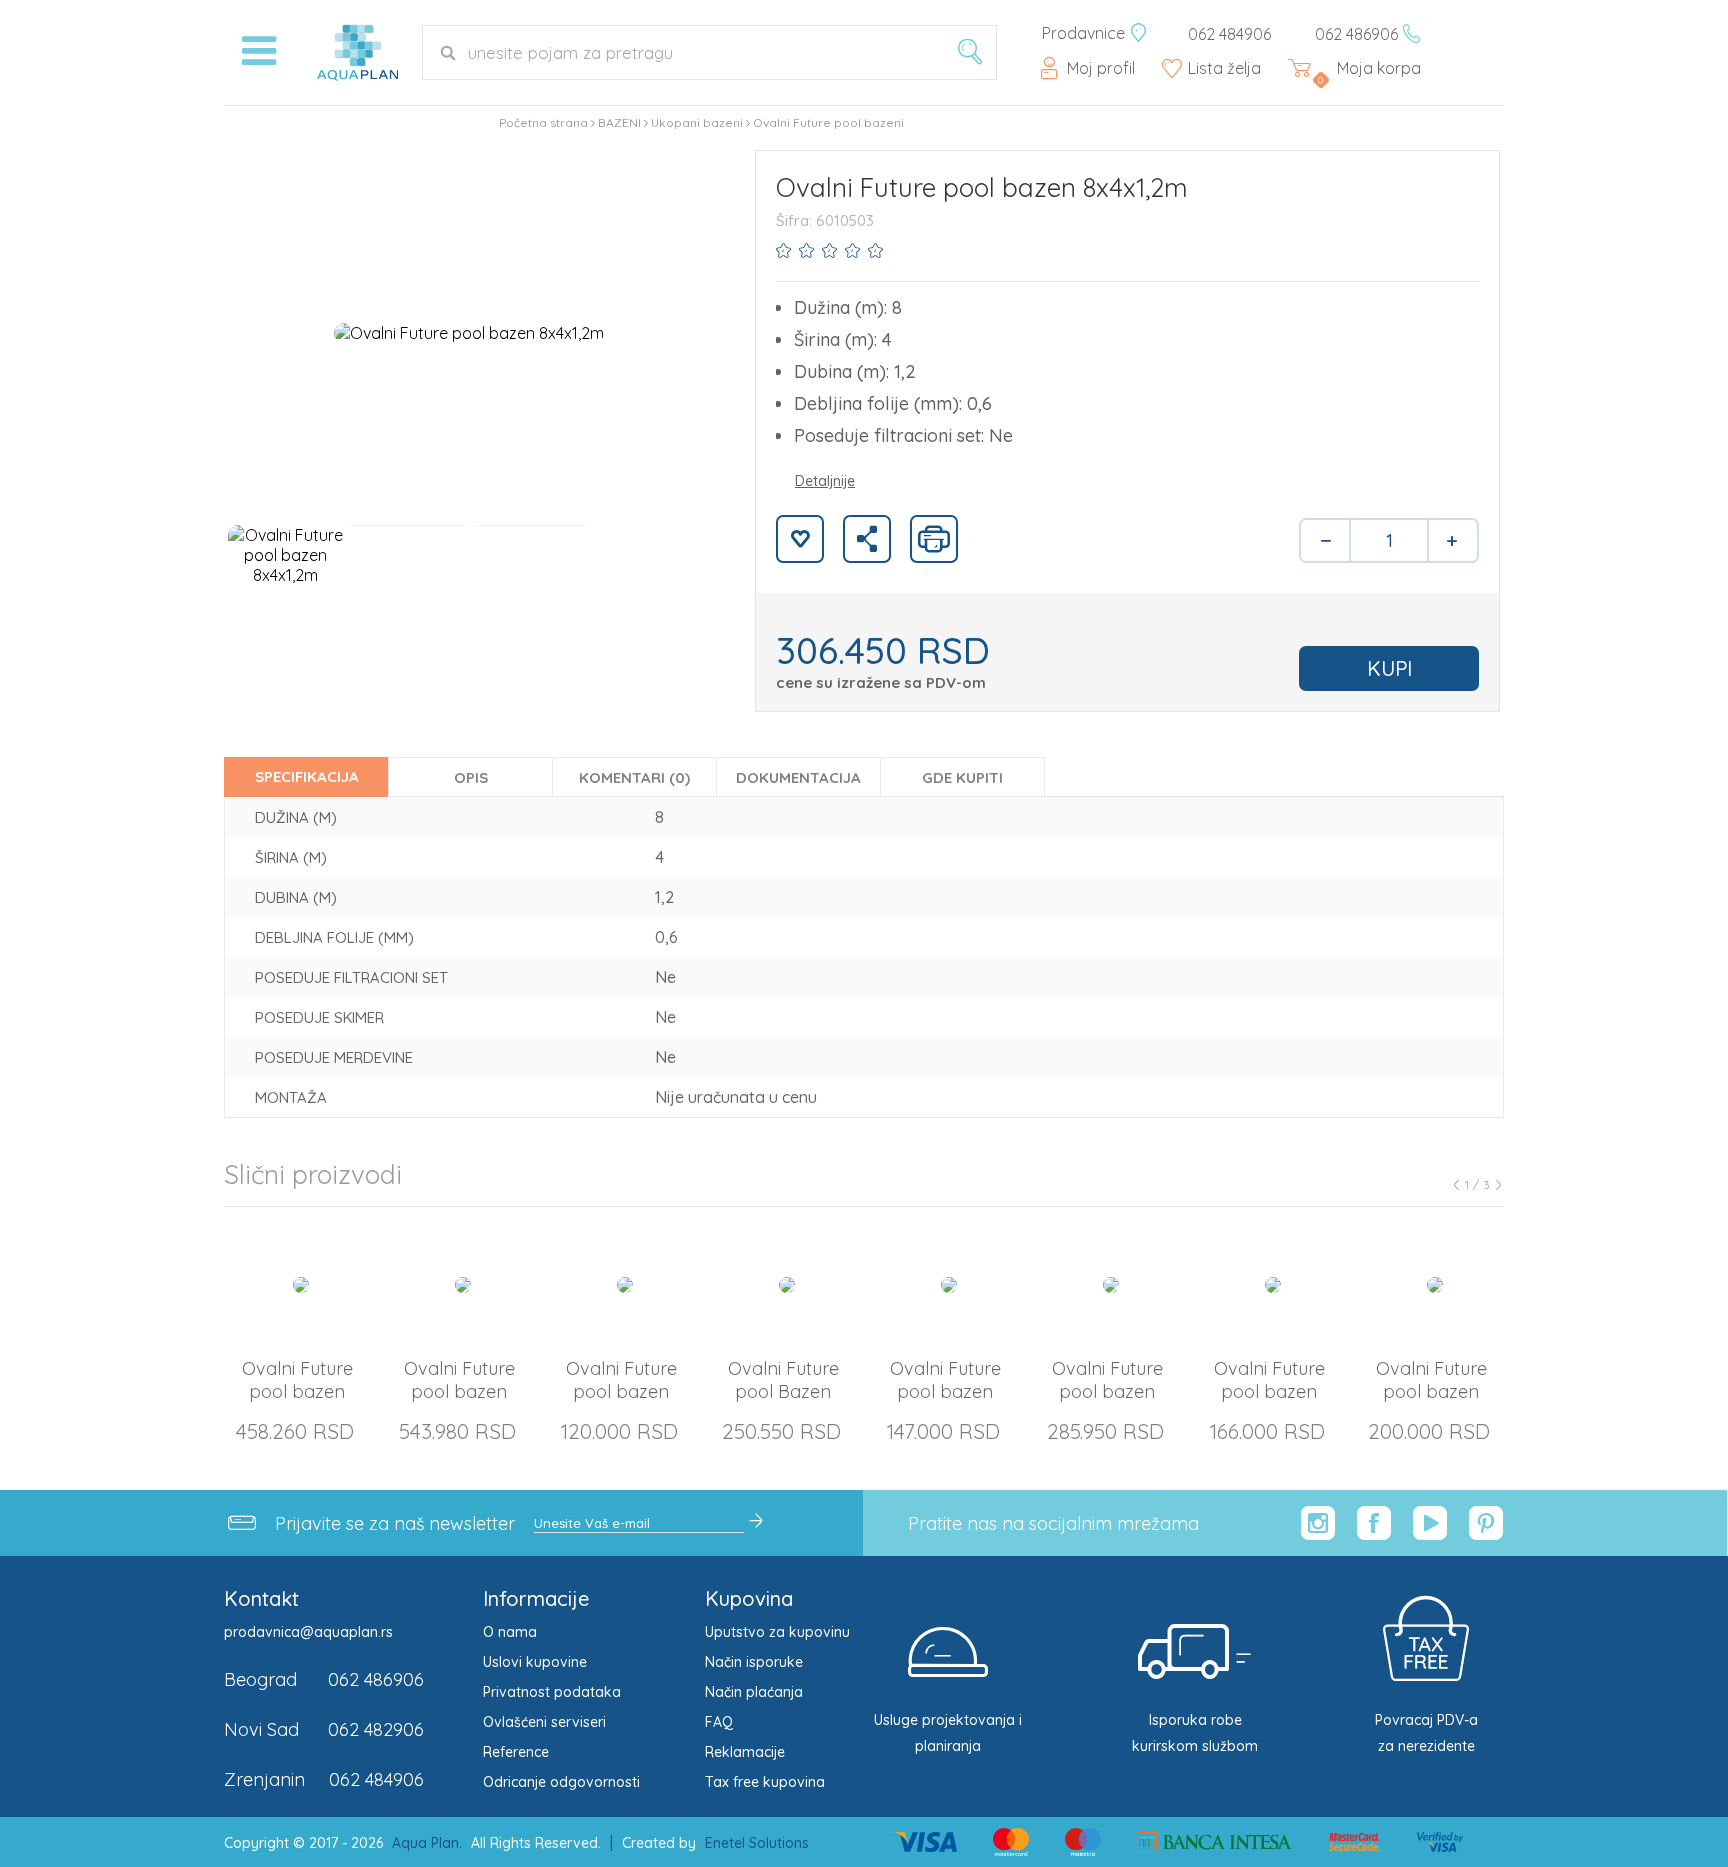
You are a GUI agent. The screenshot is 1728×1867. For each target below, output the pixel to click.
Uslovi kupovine (535, 1662)
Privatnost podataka (552, 1692)
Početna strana (543, 122)
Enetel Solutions (757, 1843)
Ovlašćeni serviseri (544, 1722)
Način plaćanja (754, 1692)
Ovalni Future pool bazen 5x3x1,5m (621, 1391)
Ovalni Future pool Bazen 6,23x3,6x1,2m (783, 1391)
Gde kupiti (962, 777)
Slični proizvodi (313, 1174)
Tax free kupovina (765, 1782)
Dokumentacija (798, 777)
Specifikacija (307, 776)
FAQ (719, 1722)
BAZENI (619, 122)
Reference (516, 1752)
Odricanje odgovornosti (561, 1782)
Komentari (634, 777)
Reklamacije (745, 1752)
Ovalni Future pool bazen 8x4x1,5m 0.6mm (1431, 1391)
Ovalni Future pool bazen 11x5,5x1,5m (459, 1391)
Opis (471, 777)
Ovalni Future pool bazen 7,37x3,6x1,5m (1269, 1391)
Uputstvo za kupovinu (777, 1632)
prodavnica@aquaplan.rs (308, 1632)
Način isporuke (754, 1662)
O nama (510, 1632)
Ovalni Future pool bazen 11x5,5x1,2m (297, 1391)
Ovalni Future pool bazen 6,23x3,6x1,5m (945, 1391)
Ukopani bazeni (697, 122)
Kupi (1389, 668)
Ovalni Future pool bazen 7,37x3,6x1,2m (1107, 1391)
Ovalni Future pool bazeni (828, 122)
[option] (469, 332)
